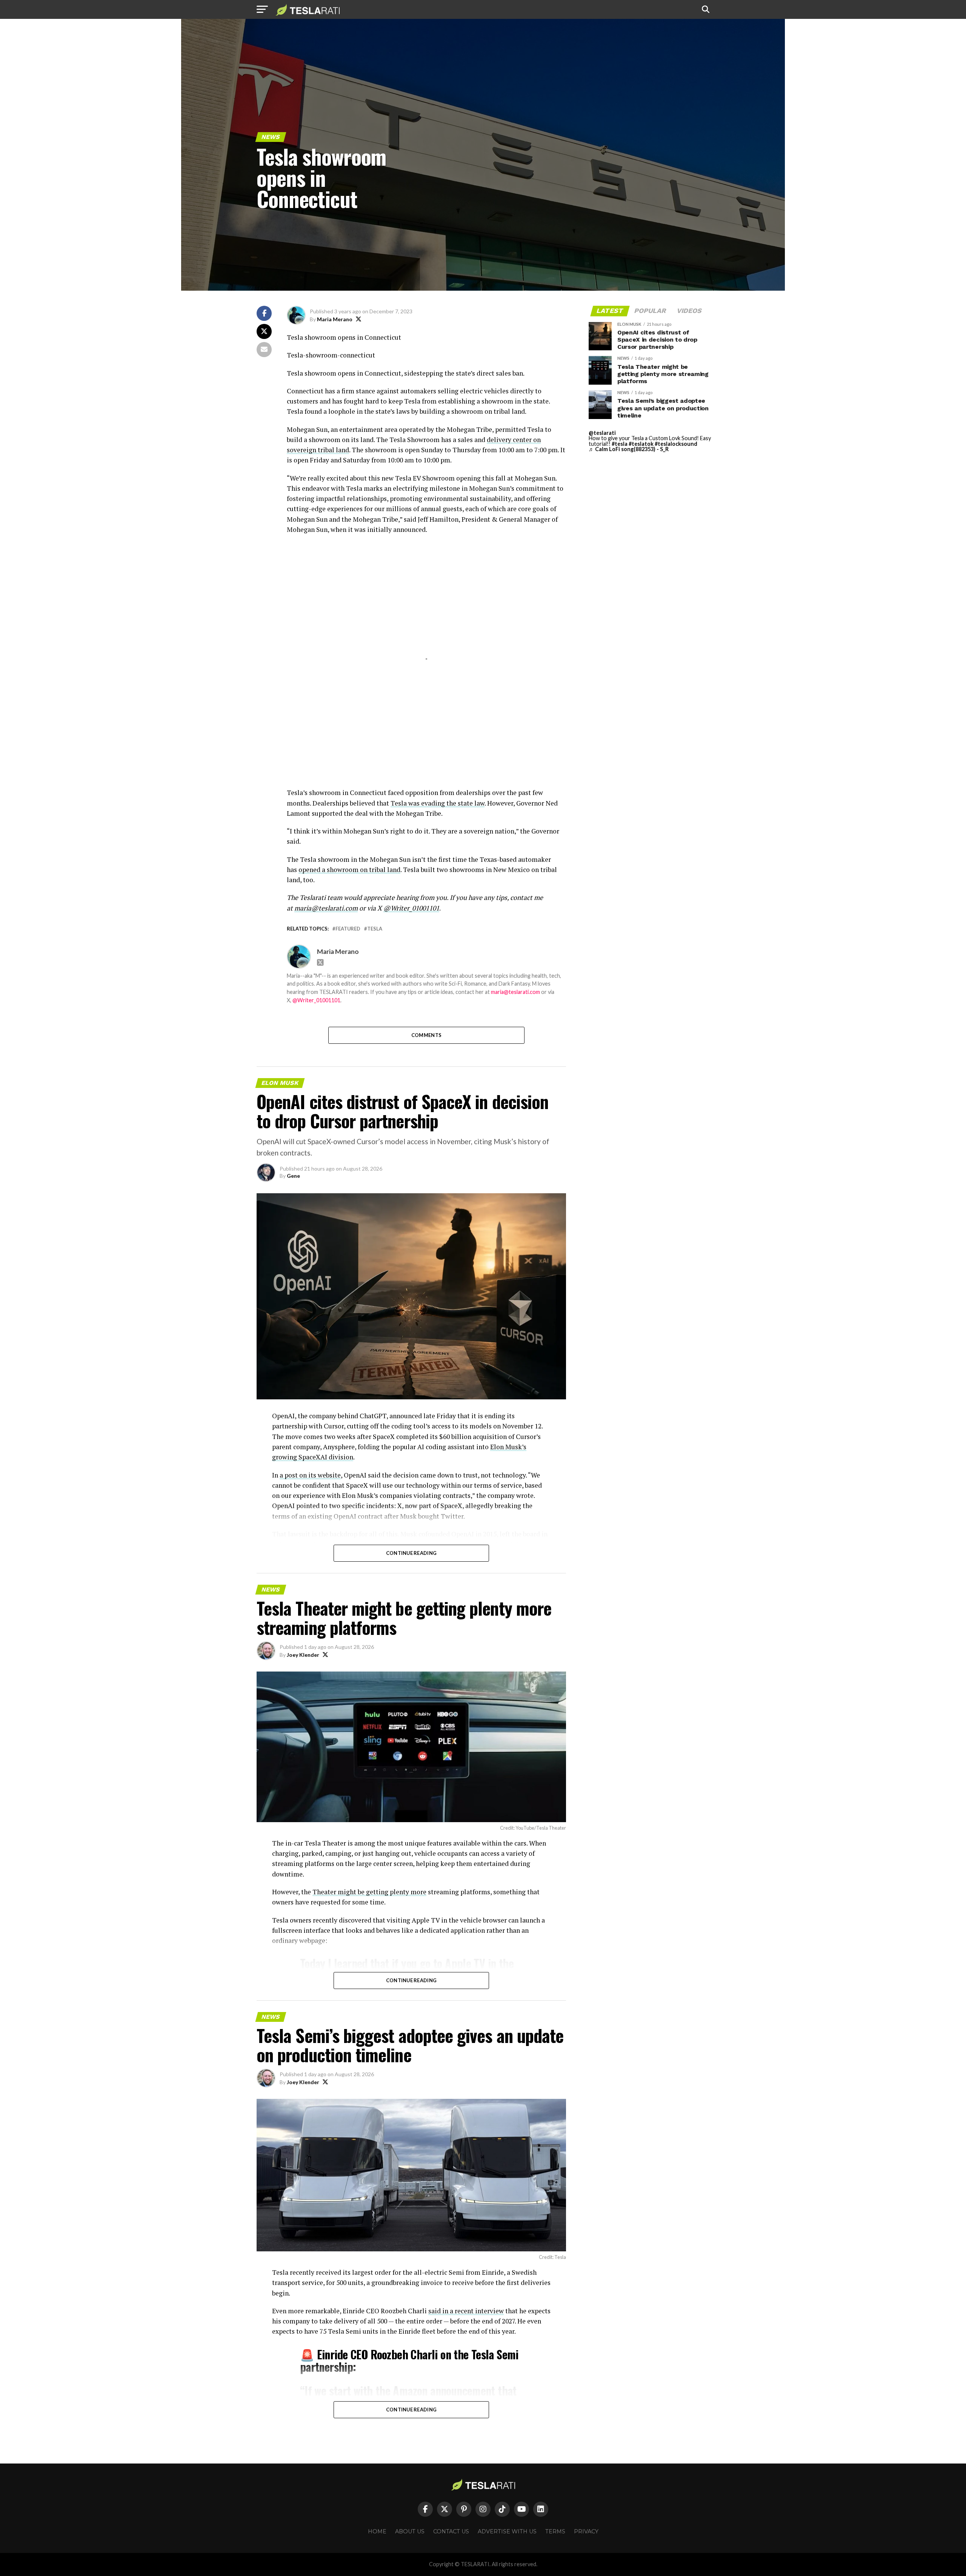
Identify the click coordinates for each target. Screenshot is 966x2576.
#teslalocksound (676, 444)
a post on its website (310, 1475)
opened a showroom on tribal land (349, 870)
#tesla (620, 444)
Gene (293, 1176)
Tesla (375, 929)
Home (377, 2531)
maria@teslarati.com (515, 992)
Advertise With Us (507, 2531)
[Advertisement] (426, 606)
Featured (348, 929)
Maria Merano (335, 319)
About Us (410, 2531)
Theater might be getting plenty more (369, 1892)
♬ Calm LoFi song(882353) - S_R (629, 449)
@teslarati (602, 433)
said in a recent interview (466, 2311)
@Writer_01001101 (316, 1000)
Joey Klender (303, 1655)
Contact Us (451, 2531)
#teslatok (641, 444)
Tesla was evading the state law (438, 803)
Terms (555, 2531)
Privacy (586, 2531)
